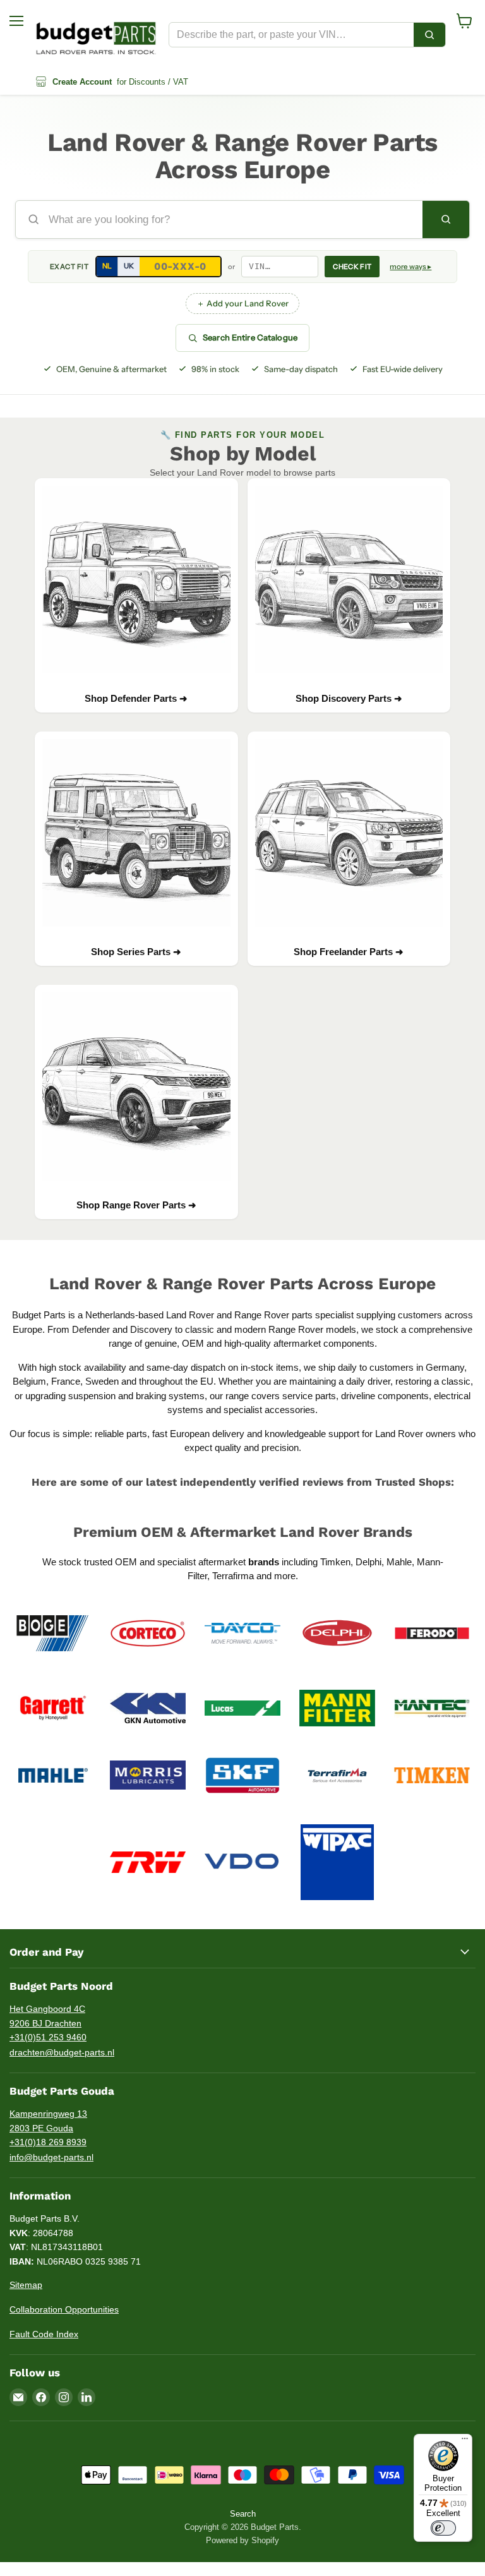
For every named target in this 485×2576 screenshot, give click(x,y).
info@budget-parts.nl (51, 2157)
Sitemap (26, 2285)
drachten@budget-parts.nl (62, 2052)
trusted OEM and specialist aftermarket (182, 1562)
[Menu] (465, 2441)
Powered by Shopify (242, 2540)
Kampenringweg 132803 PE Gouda (48, 2121)
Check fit (352, 267)
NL (107, 266)
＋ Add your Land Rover (242, 303)
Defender (92, 1329)
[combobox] (291, 35)
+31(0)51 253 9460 (48, 2037)
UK (129, 266)
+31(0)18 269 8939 (48, 2142)
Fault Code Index (44, 2334)
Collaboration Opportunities (64, 2309)
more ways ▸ (410, 267)
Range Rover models (312, 1329)
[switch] (443, 2528)
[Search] (429, 35)
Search (243, 2514)
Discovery (151, 1329)
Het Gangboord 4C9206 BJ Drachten (47, 2016)
